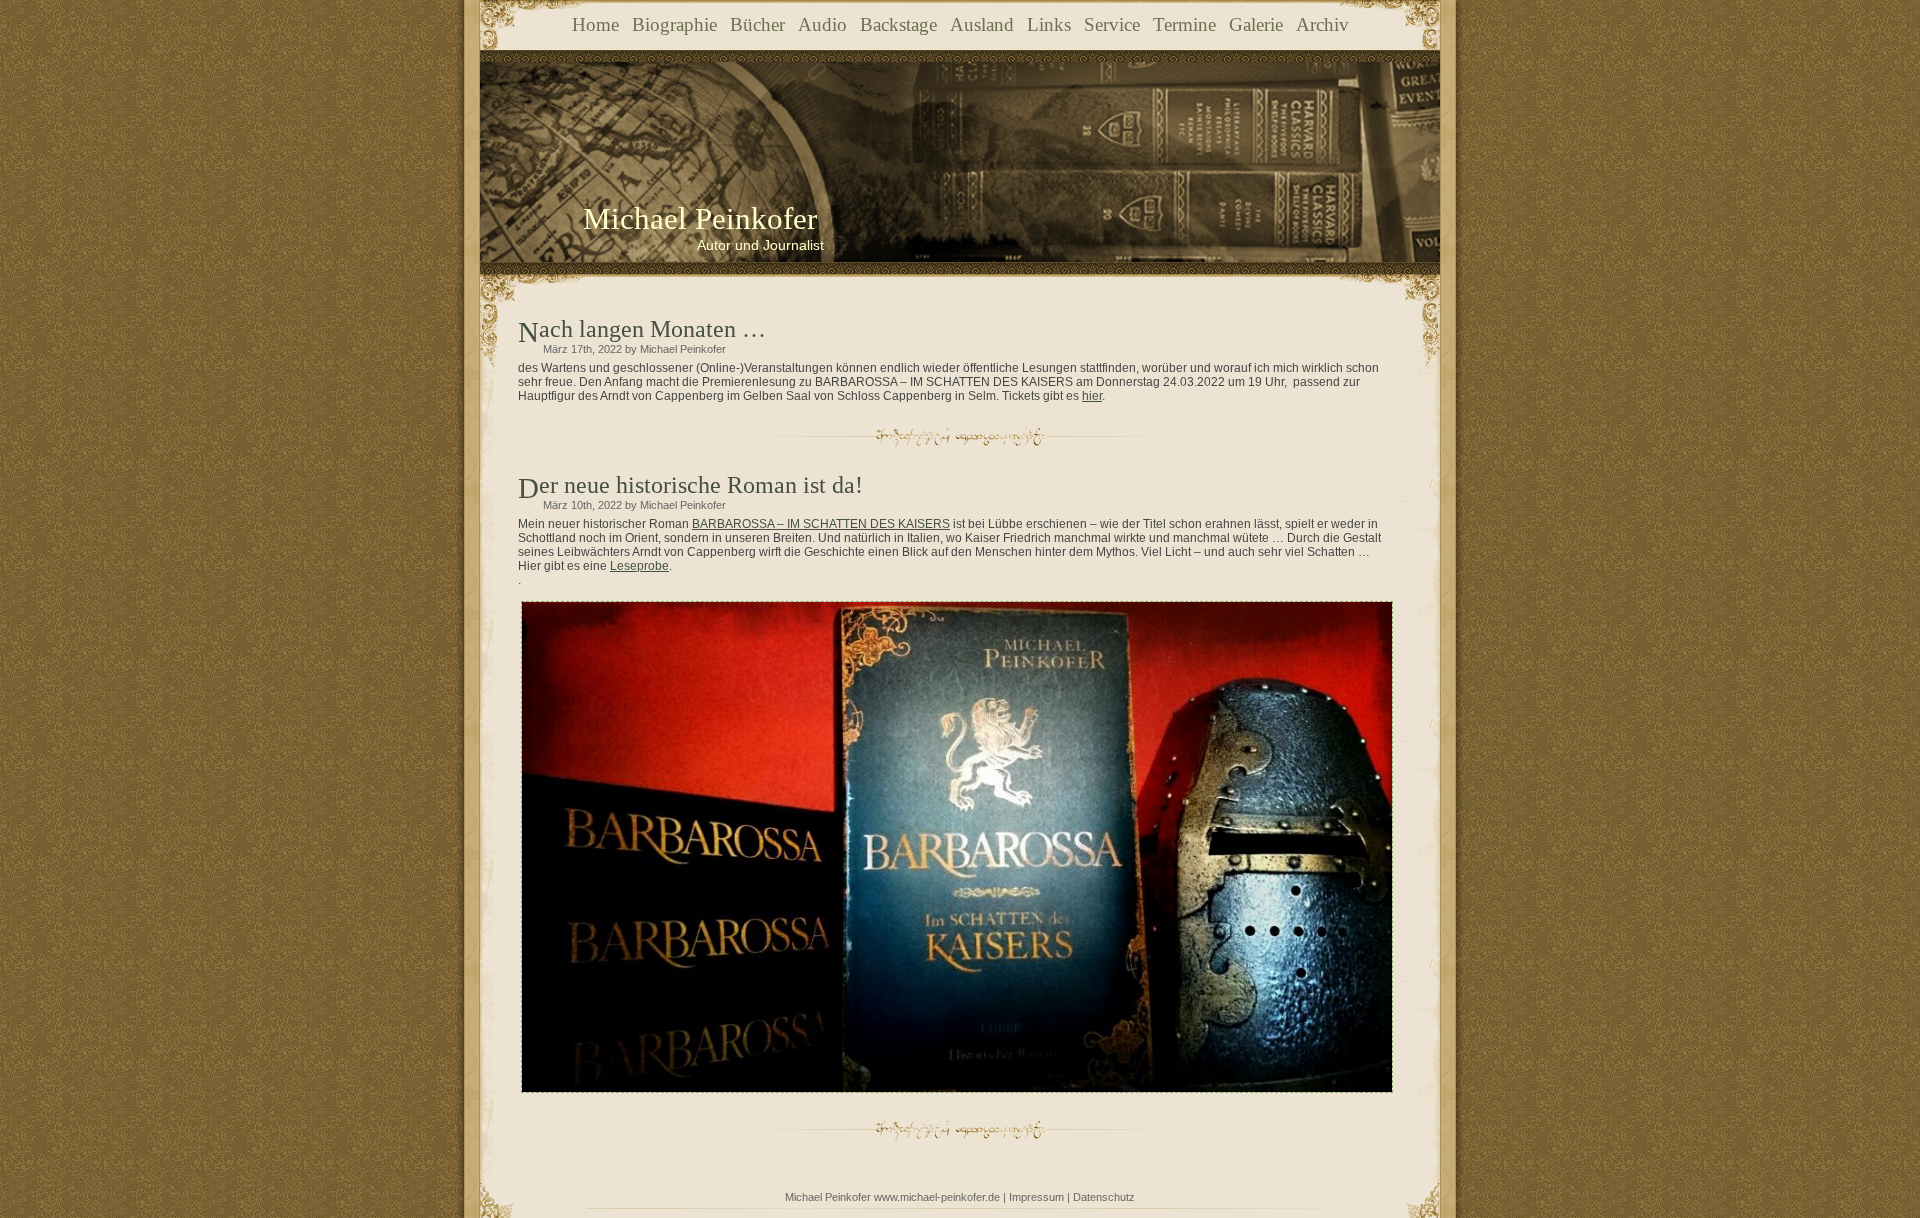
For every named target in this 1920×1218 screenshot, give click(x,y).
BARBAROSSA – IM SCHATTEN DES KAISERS (821, 524)
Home (595, 24)
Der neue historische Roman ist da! (701, 485)
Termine (1184, 24)
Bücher (757, 24)
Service (1112, 24)
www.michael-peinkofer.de (937, 1197)
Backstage (898, 24)
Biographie (674, 24)
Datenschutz (1104, 1197)
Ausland (982, 24)
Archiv (1322, 24)
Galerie (1256, 24)
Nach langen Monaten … (652, 329)
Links (1049, 24)
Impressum (1036, 1197)
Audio (822, 24)
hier (1092, 396)
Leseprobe (639, 566)
